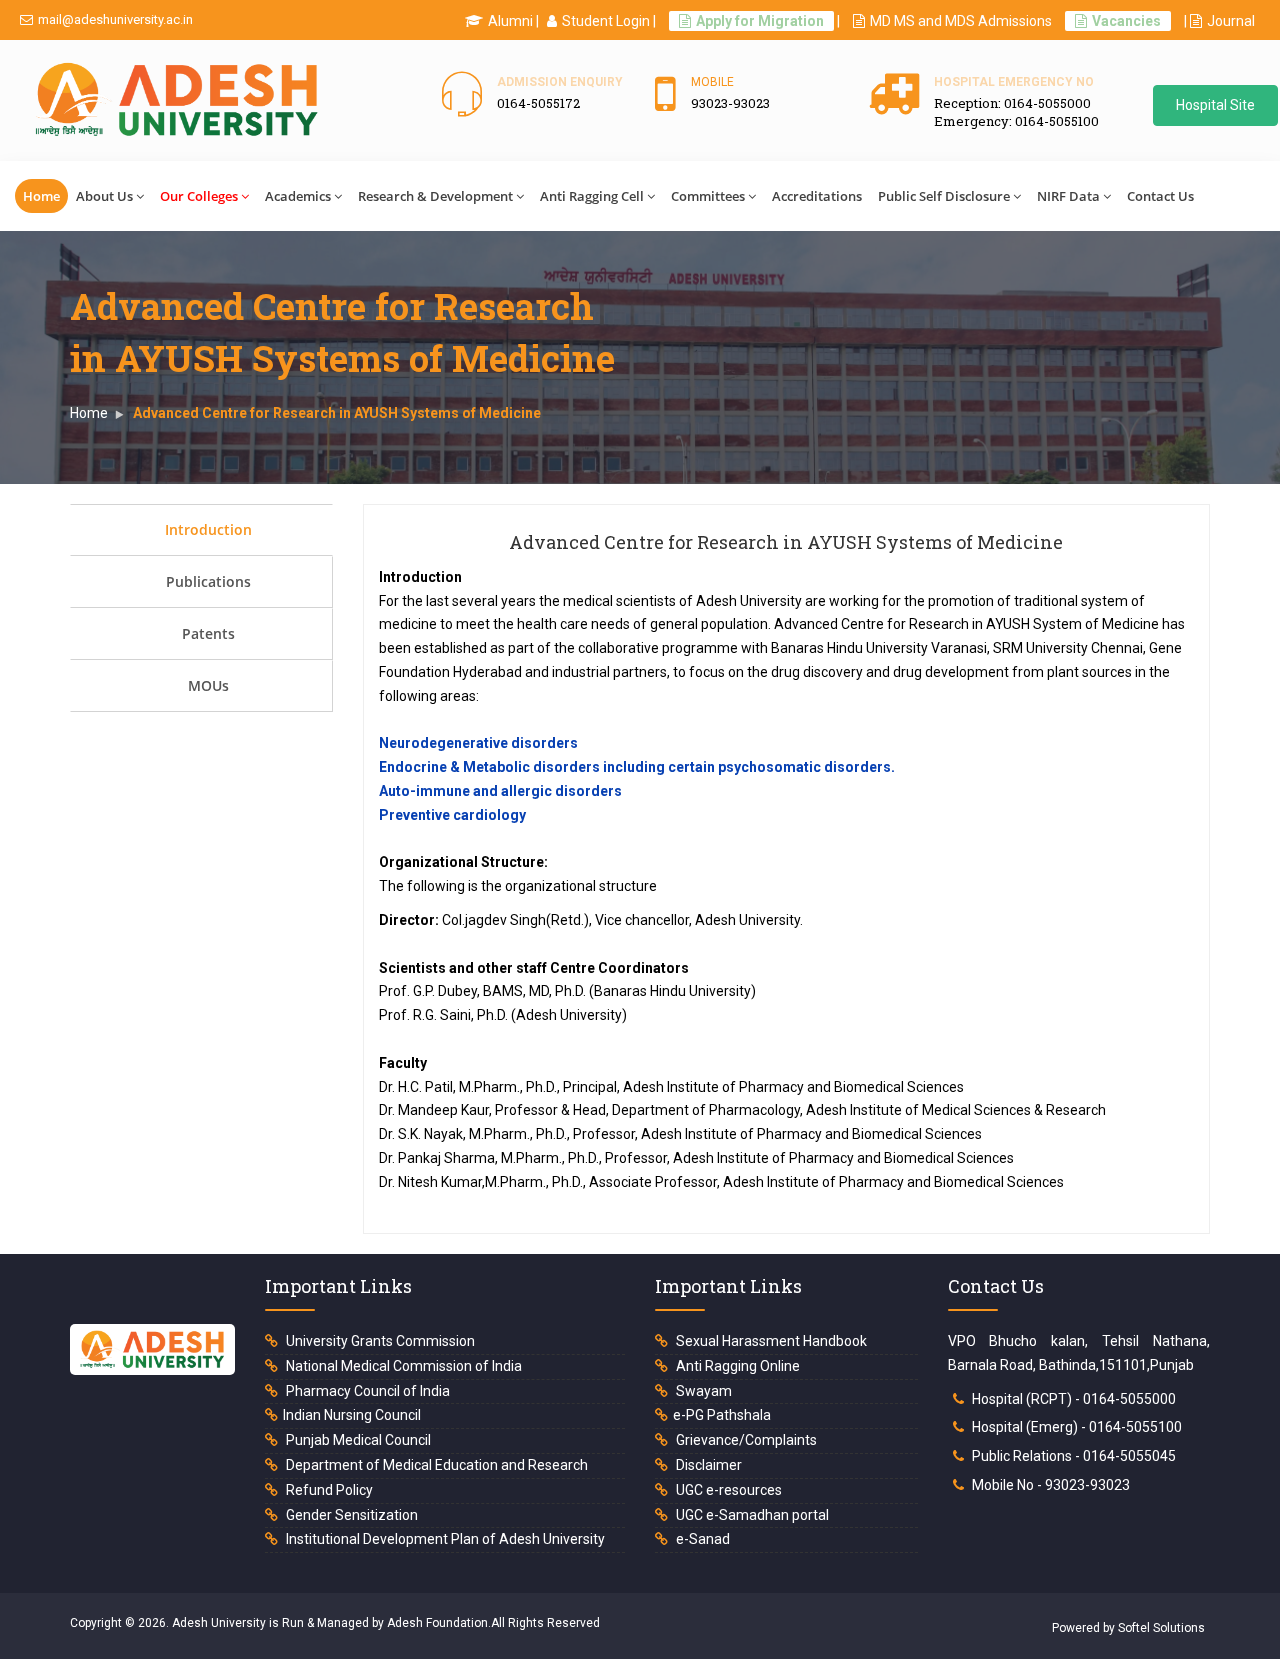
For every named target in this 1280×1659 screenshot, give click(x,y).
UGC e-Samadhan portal (751, 1515)
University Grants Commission (379, 1341)
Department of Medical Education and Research (435, 1465)
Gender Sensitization (350, 1515)
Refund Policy (328, 1490)
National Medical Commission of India (402, 1366)
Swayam (702, 1391)
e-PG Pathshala (722, 1415)
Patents (208, 633)
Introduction (208, 529)
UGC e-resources (727, 1490)
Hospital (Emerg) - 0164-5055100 (1077, 1427)
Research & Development (435, 196)
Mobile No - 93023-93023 (1051, 1485)
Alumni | (513, 21)
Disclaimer (707, 1465)
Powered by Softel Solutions (1128, 1628)
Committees (708, 196)
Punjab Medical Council (357, 1440)
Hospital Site (1215, 105)
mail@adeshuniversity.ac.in (115, 19)
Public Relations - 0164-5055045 (1074, 1456)
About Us (104, 196)
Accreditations (817, 196)
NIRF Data (1068, 196)
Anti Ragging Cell (592, 196)
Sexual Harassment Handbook (770, 1341)
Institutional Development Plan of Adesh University (444, 1539)
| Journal (1219, 21)
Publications (208, 581)
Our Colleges (199, 196)
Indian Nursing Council (352, 1415)
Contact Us (1160, 196)
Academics (298, 196)
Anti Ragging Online (736, 1366)
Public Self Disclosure (944, 196)
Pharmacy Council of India (366, 1391)
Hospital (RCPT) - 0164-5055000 (1074, 1399)
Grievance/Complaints (745, 1440)
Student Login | (609, 21)
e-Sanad (701, 1539)
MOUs (208, 685)
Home (41, 196)
